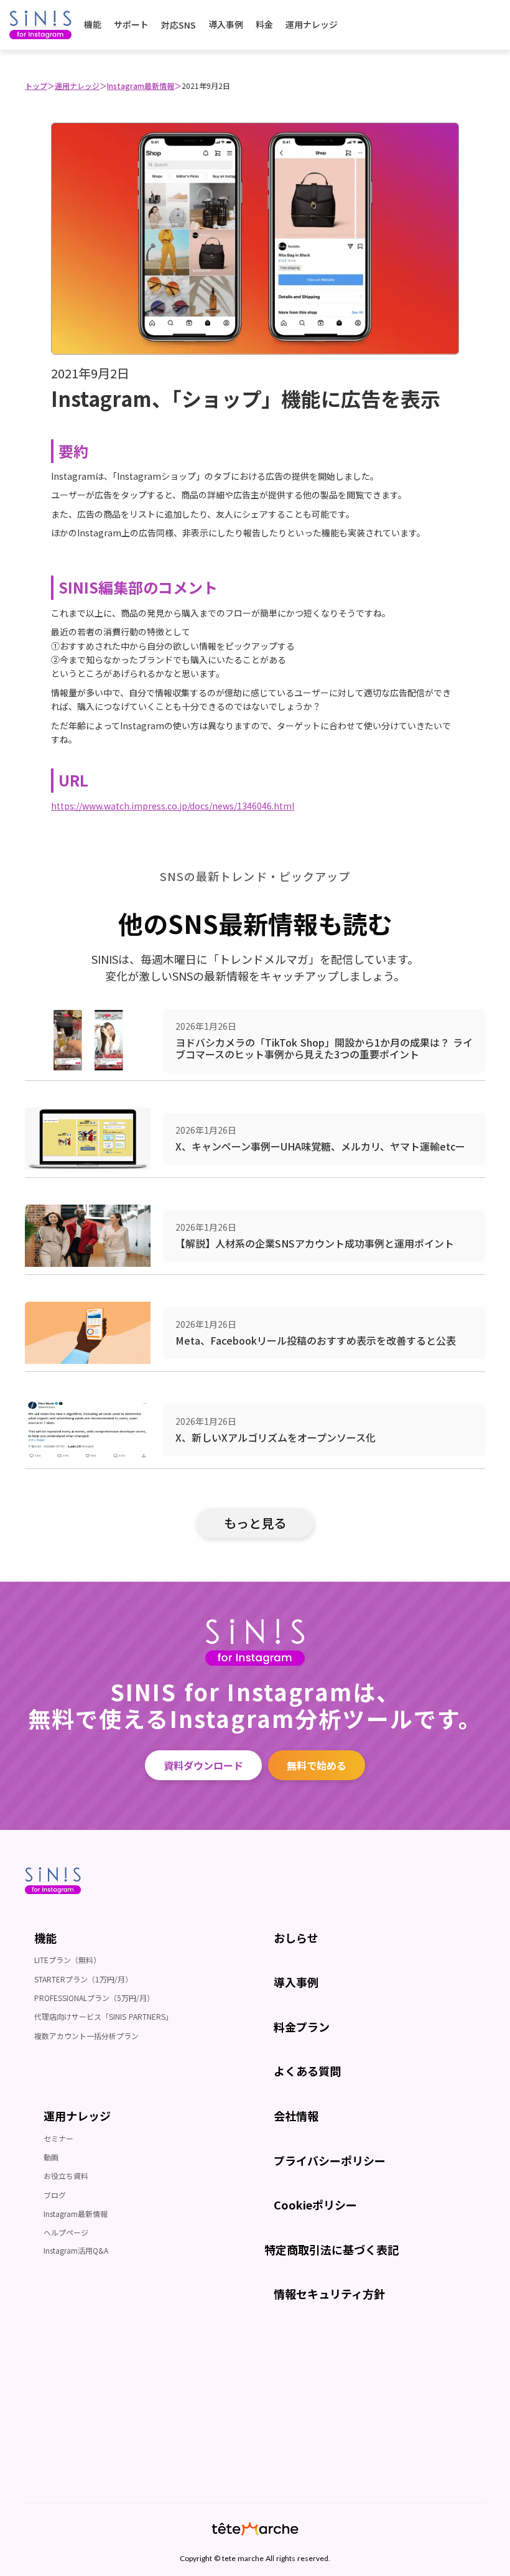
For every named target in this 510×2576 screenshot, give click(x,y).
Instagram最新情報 (141, 86)
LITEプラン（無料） (67, 1960)
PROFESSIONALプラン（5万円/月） (94, 1998)
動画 (51, 2157)
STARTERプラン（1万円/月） (83, 1979)
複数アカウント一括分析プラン (86, 2036)
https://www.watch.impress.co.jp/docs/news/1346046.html (173, 806)
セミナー (58, 2138)
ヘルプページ (66, 2232)
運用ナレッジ (77, 86)
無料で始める (317, 1765)
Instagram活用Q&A (76, 2250)
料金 (264, 24)
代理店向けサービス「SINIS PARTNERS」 (104, 2016)
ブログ (55, 2195)
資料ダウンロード (203, 1765)
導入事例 (226, 24)
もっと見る (255, 1523)
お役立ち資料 (66, 2176)
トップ (36, 86)
